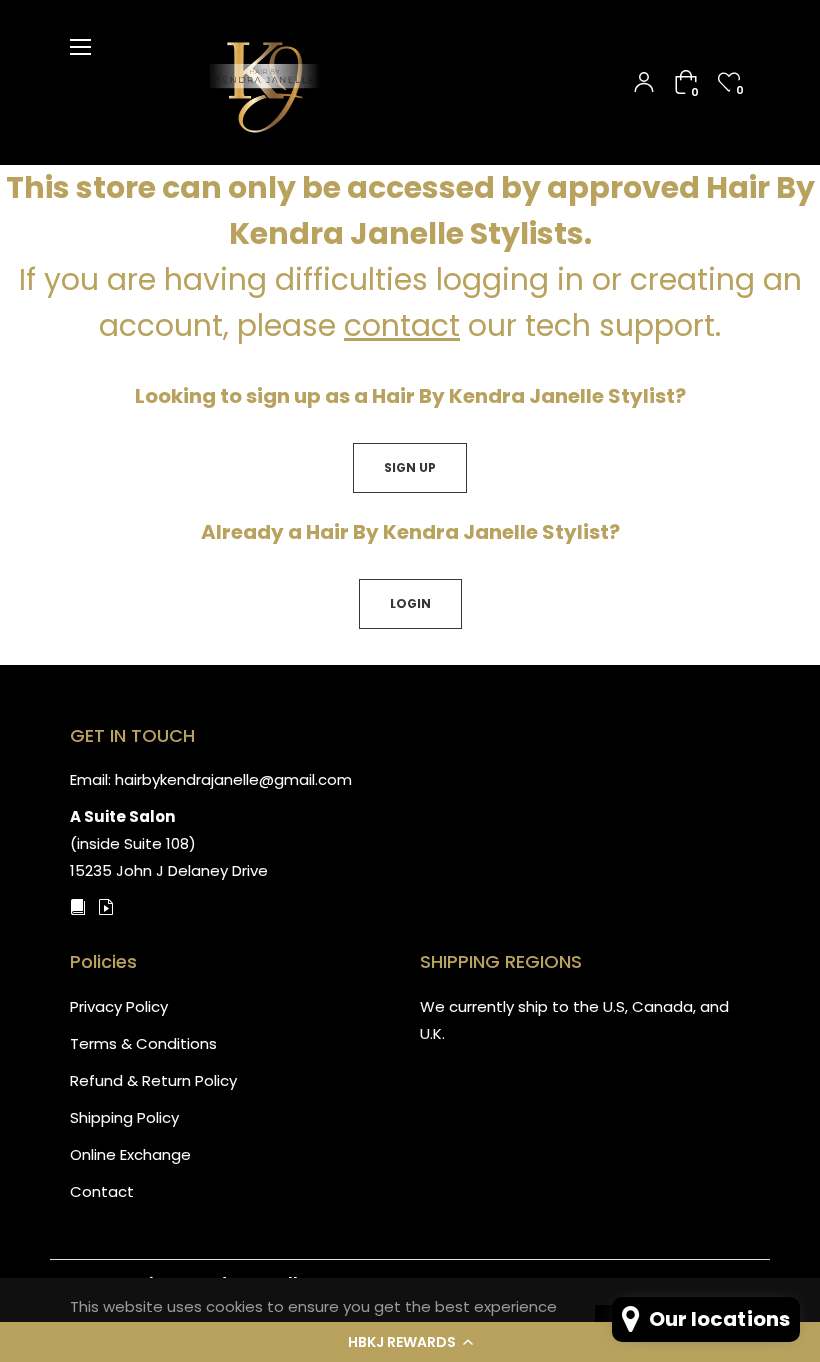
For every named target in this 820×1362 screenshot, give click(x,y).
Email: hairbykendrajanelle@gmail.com (211, 779)
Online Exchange (130, 1154)
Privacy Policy (119, 1006)
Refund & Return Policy (153, 1080)
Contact (102, 1191)
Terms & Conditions (143, 1043)
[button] (410, 1342)
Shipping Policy (124, 1117)
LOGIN (410, 603)
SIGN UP (410, 467)
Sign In (644, 82)
